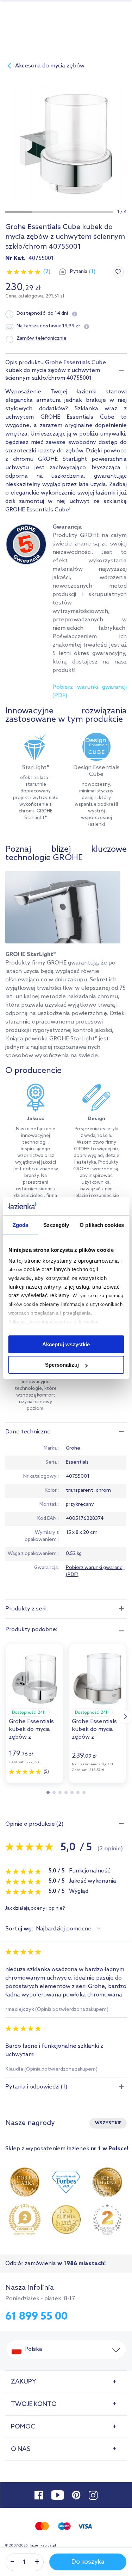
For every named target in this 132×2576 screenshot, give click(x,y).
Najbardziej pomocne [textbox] (64, 1929)
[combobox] (69, 1929)
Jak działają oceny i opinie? (35, 1909)
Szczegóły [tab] (56, 1225)
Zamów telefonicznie (42, 338)
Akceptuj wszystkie (66, 1344)
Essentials (77, 1462)
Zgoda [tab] (21, 1225)
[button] (19, 212)
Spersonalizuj (62, 1365)
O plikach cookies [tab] (102, 1225)
